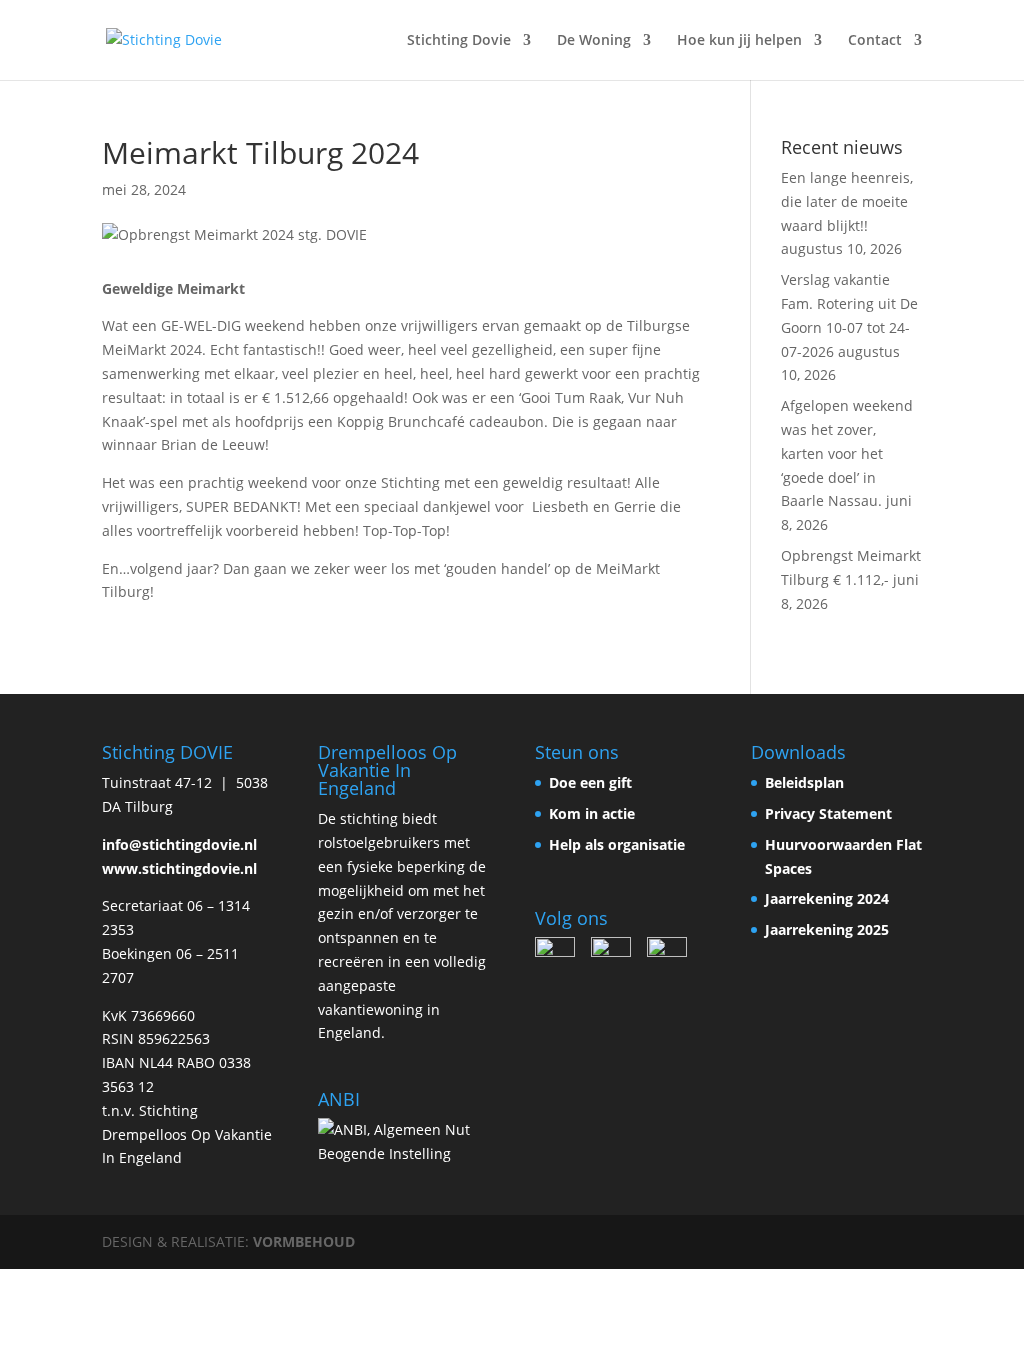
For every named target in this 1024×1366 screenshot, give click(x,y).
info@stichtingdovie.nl (179, 844)
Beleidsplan (804, 782)
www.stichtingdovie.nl (179, 868)
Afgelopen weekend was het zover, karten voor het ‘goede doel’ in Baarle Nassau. (847, 453)
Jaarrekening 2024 (827, 898)
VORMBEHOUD (304, 1241)
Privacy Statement (828, 813)
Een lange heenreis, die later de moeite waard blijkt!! (847, 201)
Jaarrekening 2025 (827, 929)
